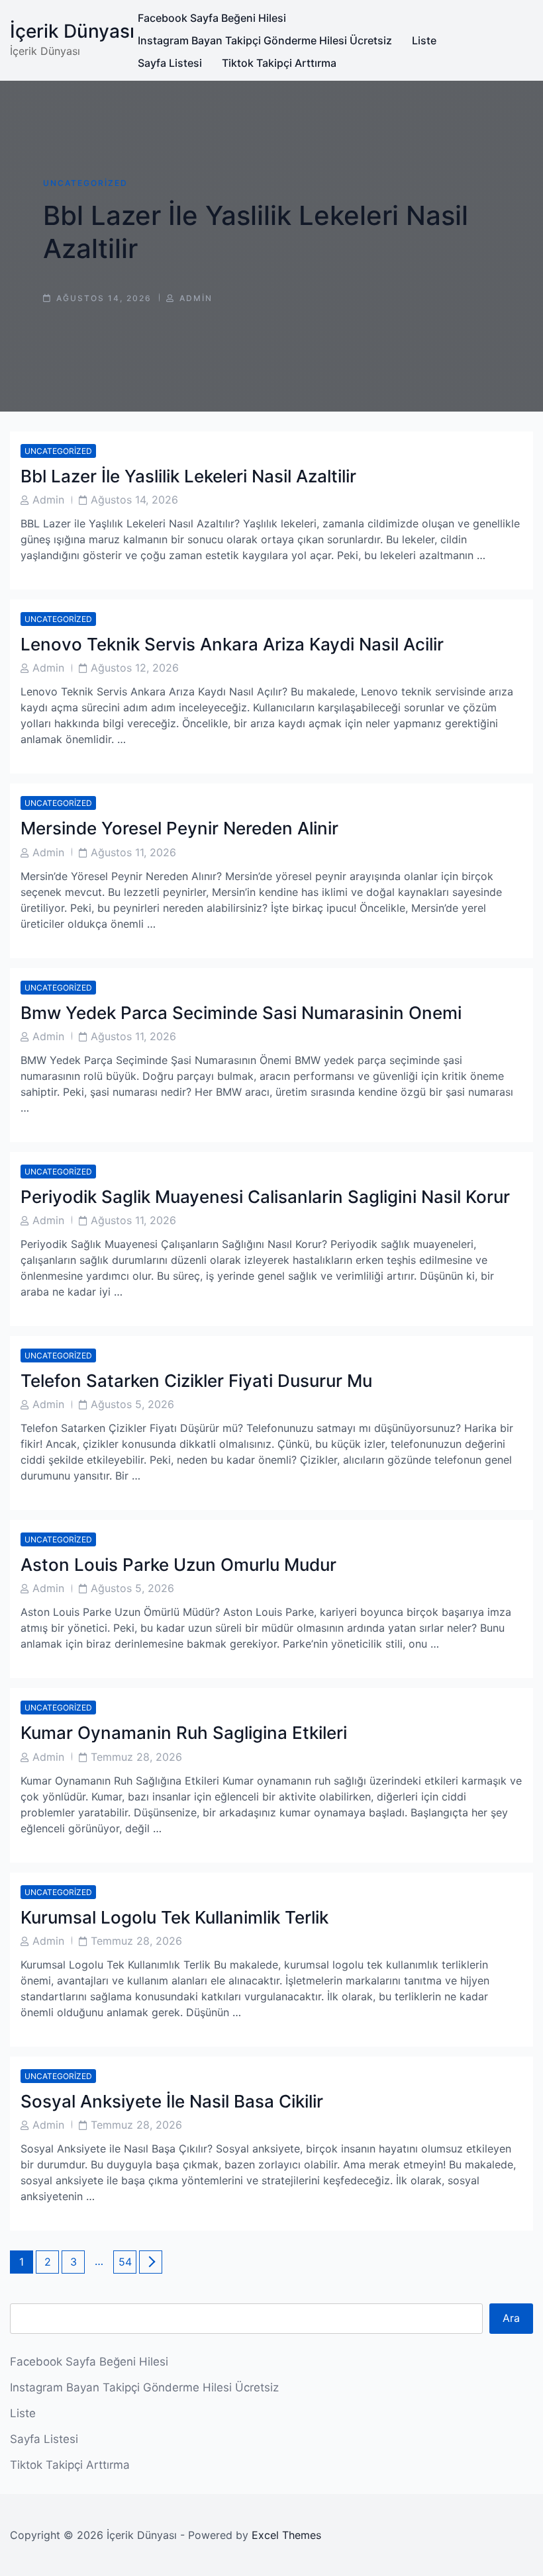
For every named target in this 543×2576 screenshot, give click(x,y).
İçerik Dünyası (72, 31)
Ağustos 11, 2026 (133, 852)
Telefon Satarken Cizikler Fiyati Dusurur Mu (196, 1381)
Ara (511, 2318)
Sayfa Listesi (170, 63)
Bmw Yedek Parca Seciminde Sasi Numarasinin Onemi (241, 1013)
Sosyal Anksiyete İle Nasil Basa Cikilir (172, 2101)
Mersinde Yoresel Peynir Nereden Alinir (179, 828)
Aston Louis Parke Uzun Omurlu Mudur (178, 1565)
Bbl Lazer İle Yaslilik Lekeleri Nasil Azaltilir (188, 476)
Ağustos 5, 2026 (132, 1404)
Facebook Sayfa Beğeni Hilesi (212, 18)
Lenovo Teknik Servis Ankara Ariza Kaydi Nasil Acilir (232, 644)
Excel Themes (286, 2535)
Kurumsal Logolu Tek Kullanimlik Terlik (174, 1917)
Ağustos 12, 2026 (135, 668)
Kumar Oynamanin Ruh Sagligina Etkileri (184, 1733)
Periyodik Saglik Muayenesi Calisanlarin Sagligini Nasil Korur (265, 1197)
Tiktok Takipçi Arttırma (279, 63)
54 (127, 2261)
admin (196, 298)
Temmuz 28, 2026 (136, 1757)
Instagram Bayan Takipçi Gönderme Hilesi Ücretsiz (265, 40)
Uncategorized (85, 183)
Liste (424, 40)
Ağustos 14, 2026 (134, 500)
